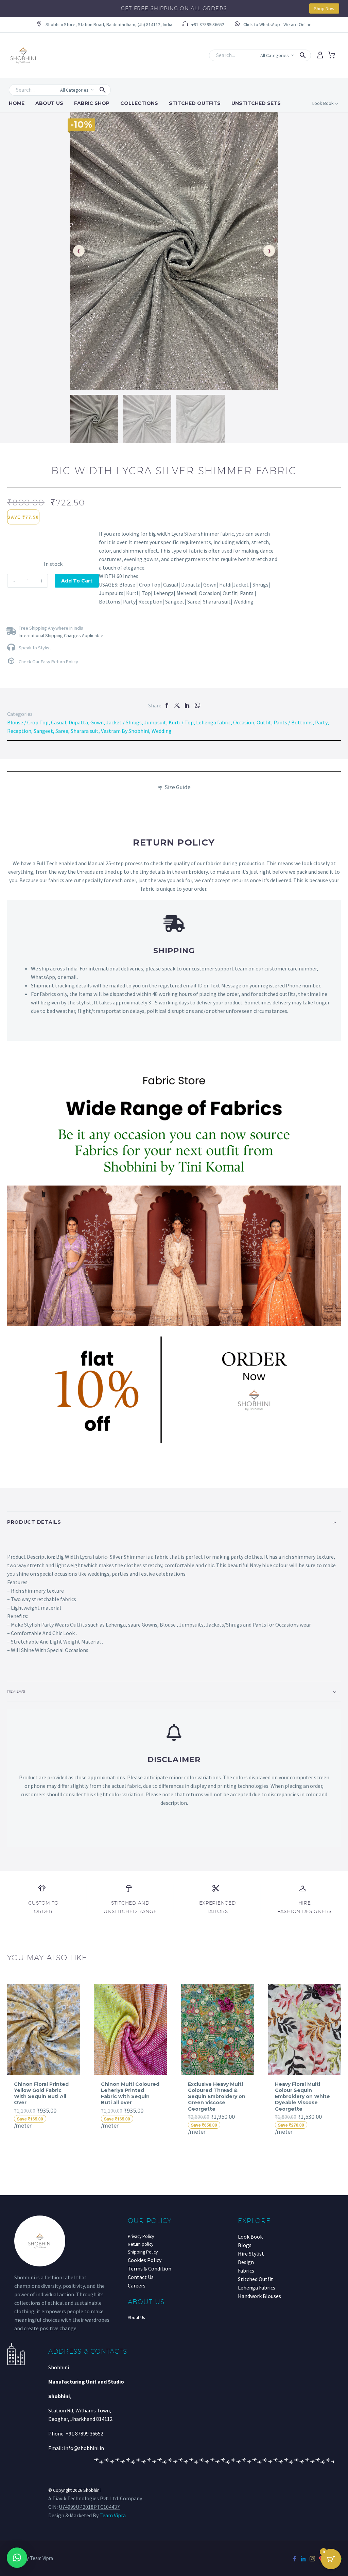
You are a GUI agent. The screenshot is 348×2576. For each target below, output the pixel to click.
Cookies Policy (145, 2260)
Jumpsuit (155, 722)
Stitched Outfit (256, 2279)
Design (246, 2262)
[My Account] (320, 55)
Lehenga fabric (213, 722)
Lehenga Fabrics (257, 2287)
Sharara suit (85, 731)
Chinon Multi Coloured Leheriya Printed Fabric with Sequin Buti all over (130, 2093)
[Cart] (332, 55)
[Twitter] (177, 705)
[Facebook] (167, 705)
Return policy (141, 2244)
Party (321, 722)
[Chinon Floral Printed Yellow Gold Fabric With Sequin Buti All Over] (43, 2030)
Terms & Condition (150, 2268)
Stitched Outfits (195, 103)
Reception (19, 731)
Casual (59, 722)
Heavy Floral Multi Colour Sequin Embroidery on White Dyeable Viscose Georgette (302, 2097)
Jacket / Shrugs (124, 722)
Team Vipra (113, 2515)
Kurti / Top (181, 722)
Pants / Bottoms (293, 722)
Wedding (162, 731)
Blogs (245, 2245)
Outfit (264, 722)
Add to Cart (77, 581)
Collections (139, 103)
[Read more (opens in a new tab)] (273, 25)
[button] (105, 25)
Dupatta (78, 722)
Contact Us (141, 2277)
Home (17, 103)
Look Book (250, 2237)
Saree (62, 731)
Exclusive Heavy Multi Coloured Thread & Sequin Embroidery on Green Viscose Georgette (217, 2097)
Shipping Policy (143, 2252)
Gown (97, 722)
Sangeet (43, 731)
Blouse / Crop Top (28, 722)
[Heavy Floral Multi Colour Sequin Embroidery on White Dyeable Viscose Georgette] (304, 2030)
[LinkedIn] (187, 705)
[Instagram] (312, 2559)
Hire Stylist (251, 2254)
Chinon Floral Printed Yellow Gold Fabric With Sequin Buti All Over (41, 2093)
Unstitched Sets (256, 103)
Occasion (244, 722)
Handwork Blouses (259, 2296)
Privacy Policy (141, 2236)
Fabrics (246, 2271)
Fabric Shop (92, 103)
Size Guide (178, 787)
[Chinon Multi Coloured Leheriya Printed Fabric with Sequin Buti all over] (130, 2030)
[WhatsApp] (197, 705)
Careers (137, 2285)
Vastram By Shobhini (125, 731)
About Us (49, 103)
